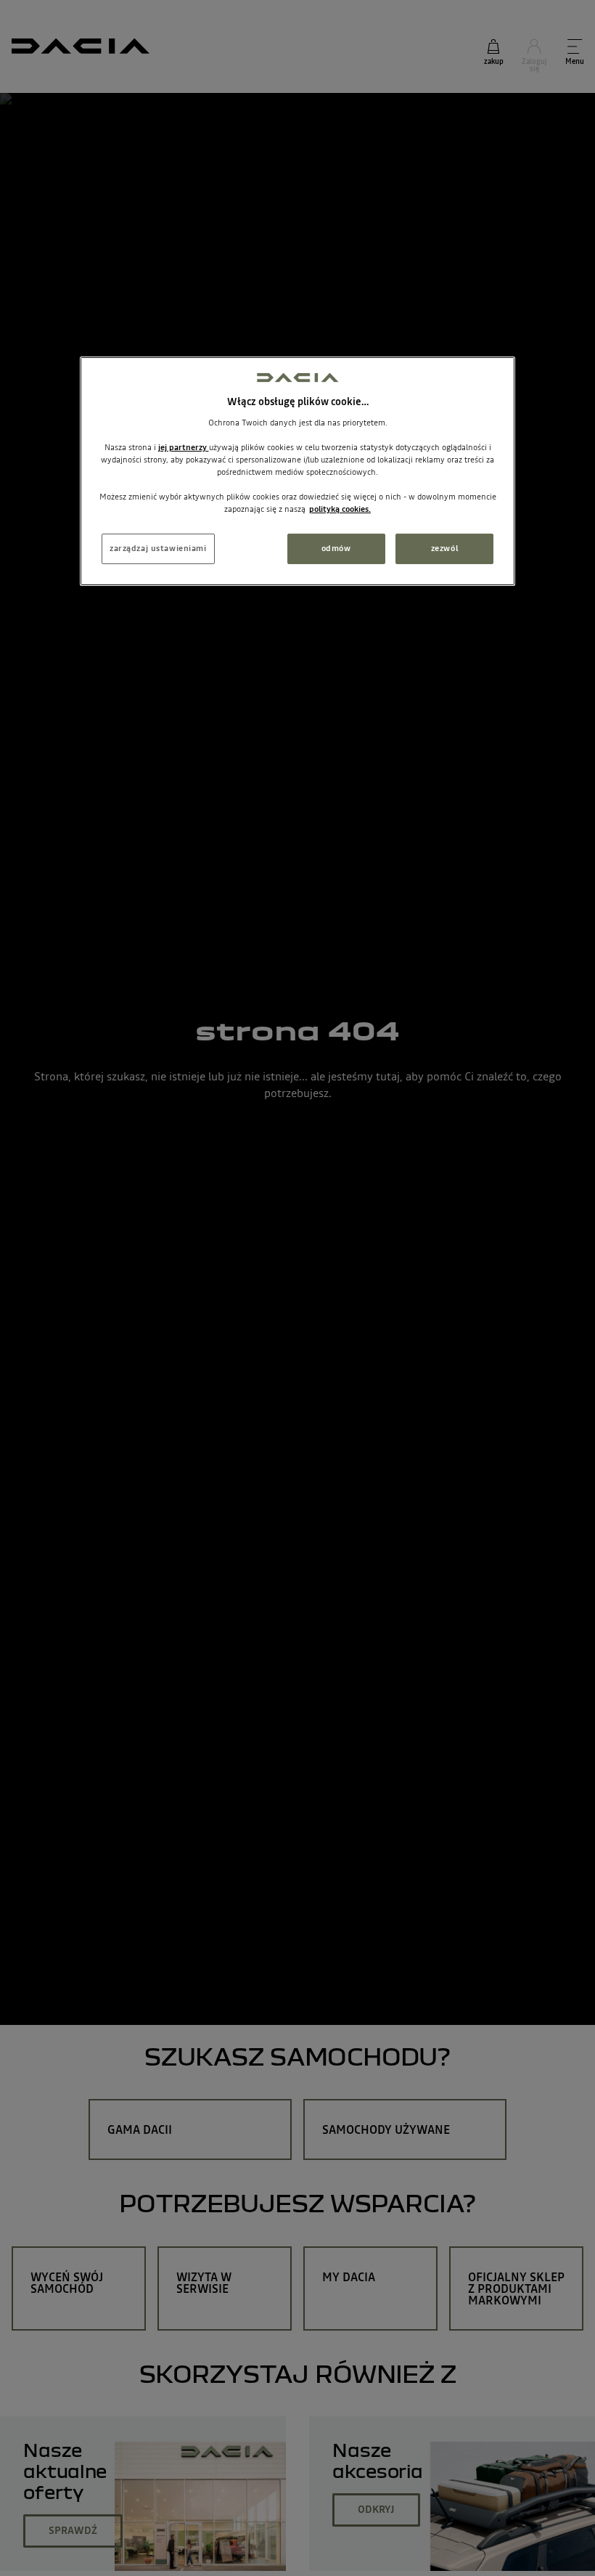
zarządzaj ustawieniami (158, 548)
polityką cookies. (340, 509)
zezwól (444, 548)
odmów (336, 548)
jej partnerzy (184, 447)
